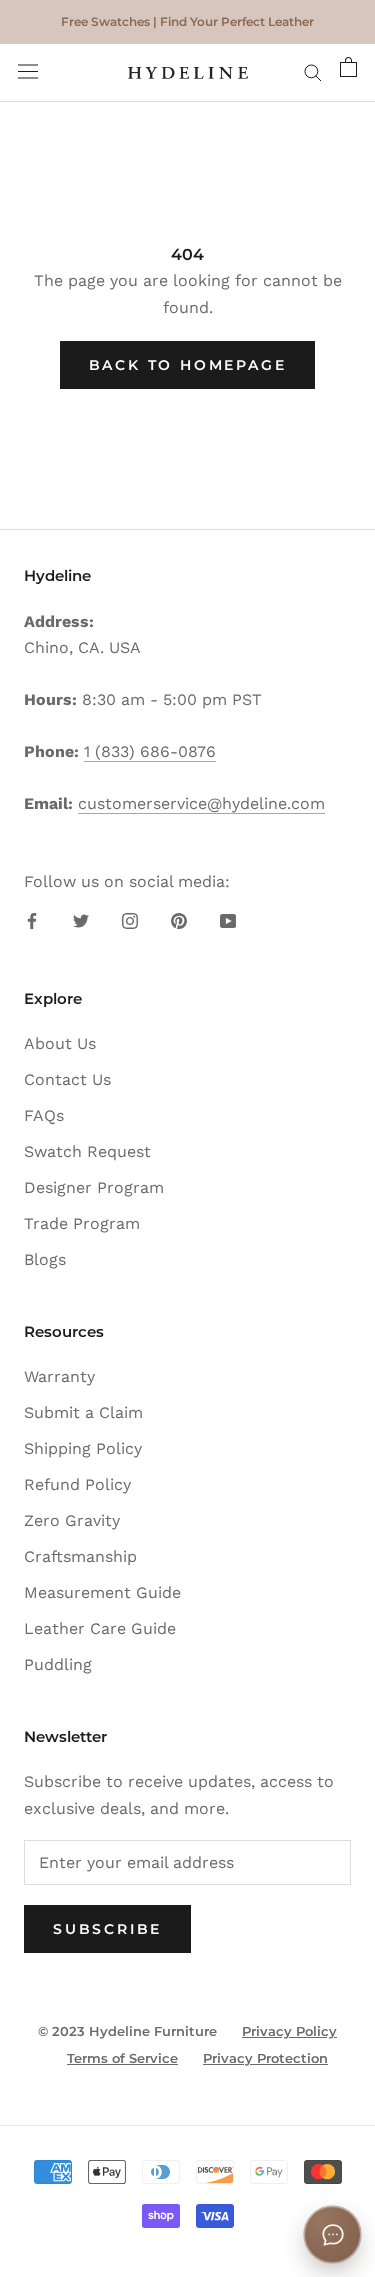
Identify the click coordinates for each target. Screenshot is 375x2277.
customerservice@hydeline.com (201, 803)
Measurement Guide (102, 1592)
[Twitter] (81, 920)
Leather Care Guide (100, 1628)
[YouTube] (228, 920)
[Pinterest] (179, 920)
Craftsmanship (80, 1556)
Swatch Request (87, 1151)
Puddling (58, 1664)
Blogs (45, 1259)
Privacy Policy (289, 2031)
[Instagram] (130, 920)
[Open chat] (332, 2234)
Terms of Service (122, 2058)
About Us (60, 1043)
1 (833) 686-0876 (150, 751)
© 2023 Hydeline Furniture (127, 2031)
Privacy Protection (265, 2058)
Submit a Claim (83, 1412)
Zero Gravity (72, 1520)
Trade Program (82, 1223)
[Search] (313, 73)
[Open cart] (348, 73)
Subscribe (107, 1929)
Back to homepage (188, 365)
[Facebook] (32, 920)
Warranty (59, 1376)
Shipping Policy (83, 1448)
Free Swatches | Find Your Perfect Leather (187, 21)
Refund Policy (77, 1484)
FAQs (44, 1115)
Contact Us (67, 1079)
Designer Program (94, 1187)
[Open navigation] (28, 73)
